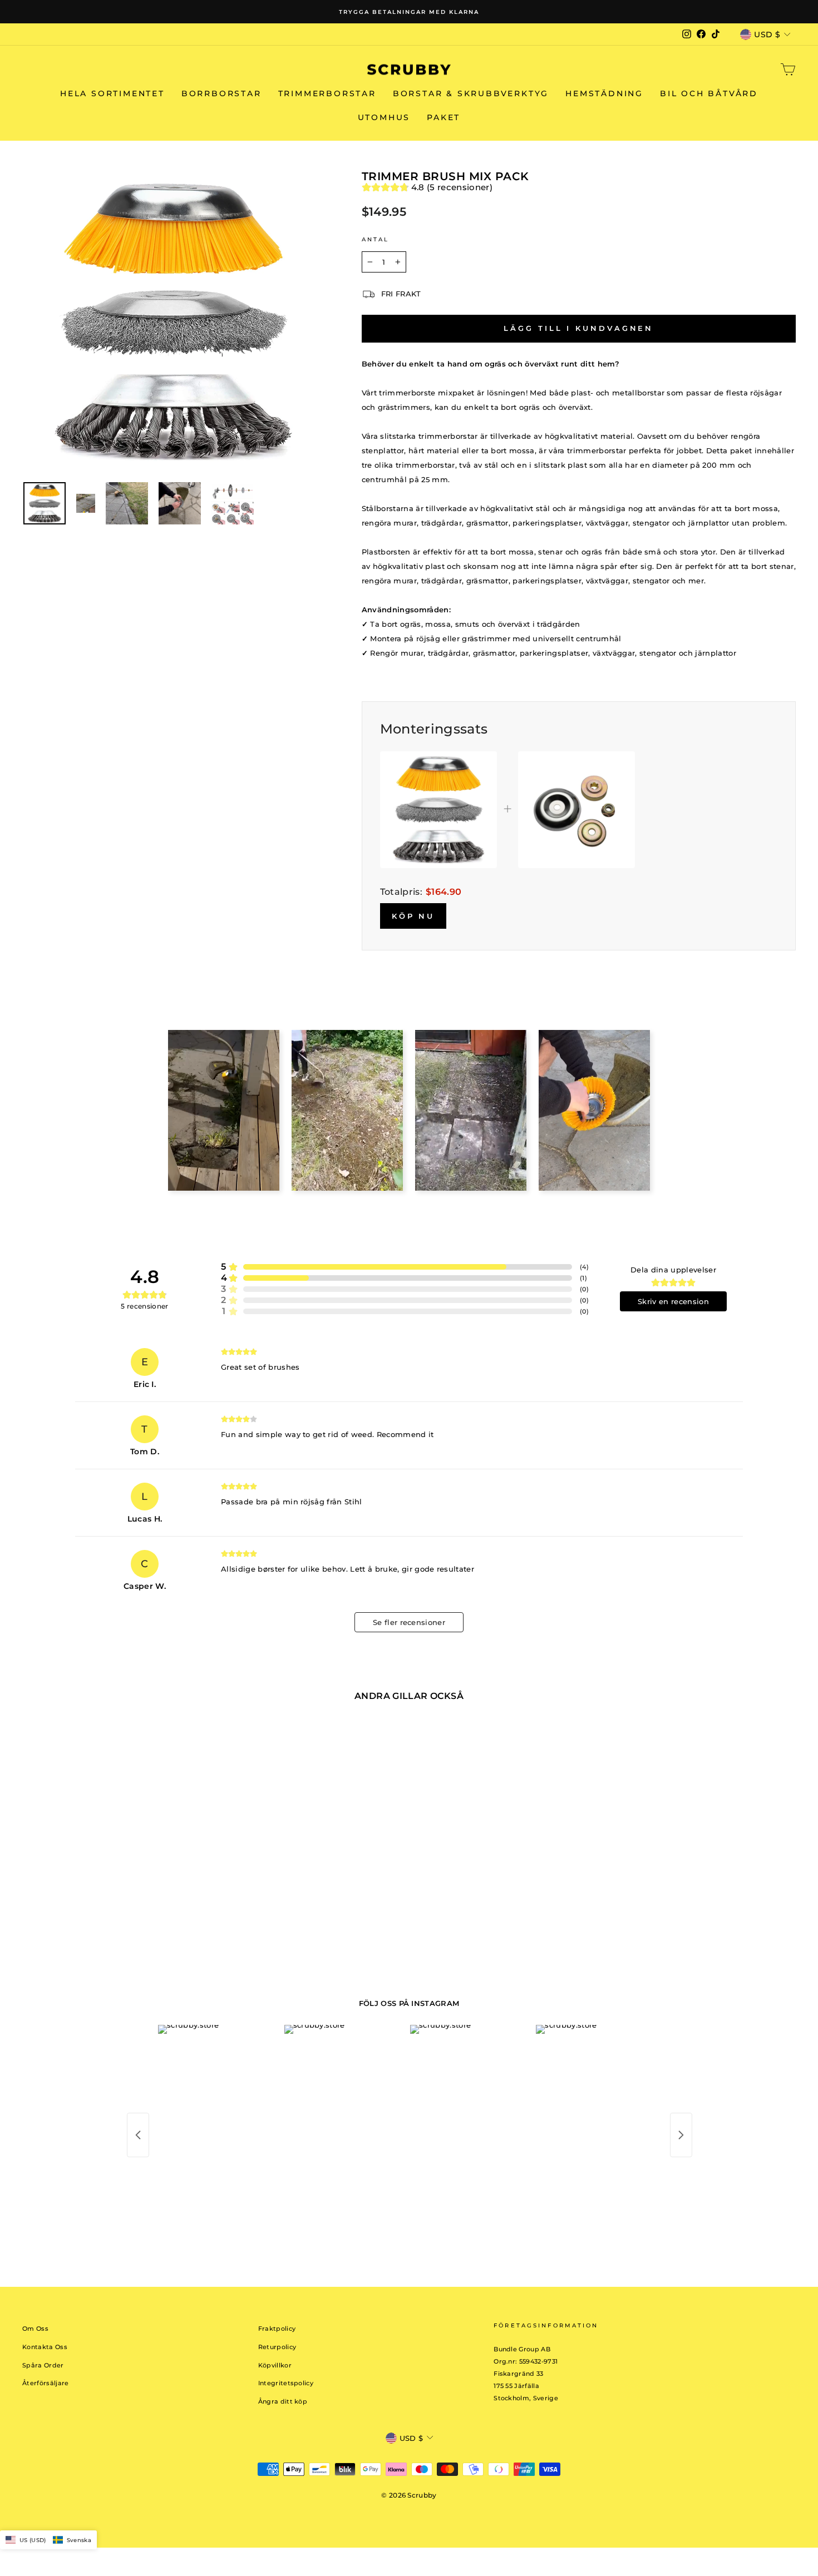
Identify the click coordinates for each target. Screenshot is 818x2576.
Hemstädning (604, 93)
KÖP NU (413, 916)
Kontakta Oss (45, 2347)
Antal (376, 239)
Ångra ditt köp (283, 2401)
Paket (444, 117)
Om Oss (35, 2329)
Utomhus (384, 117)
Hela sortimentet (112, 93)
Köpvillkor (275, 2365)
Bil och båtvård (709, 93)
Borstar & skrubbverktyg (471, 93)
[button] (48, 2540)
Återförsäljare (46, 2383)
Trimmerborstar (327, 93)
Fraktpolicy (277, 2329)
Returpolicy (277, 2347)
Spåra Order (43, 2365)
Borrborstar (221, 93)
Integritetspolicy (286, 2383)
